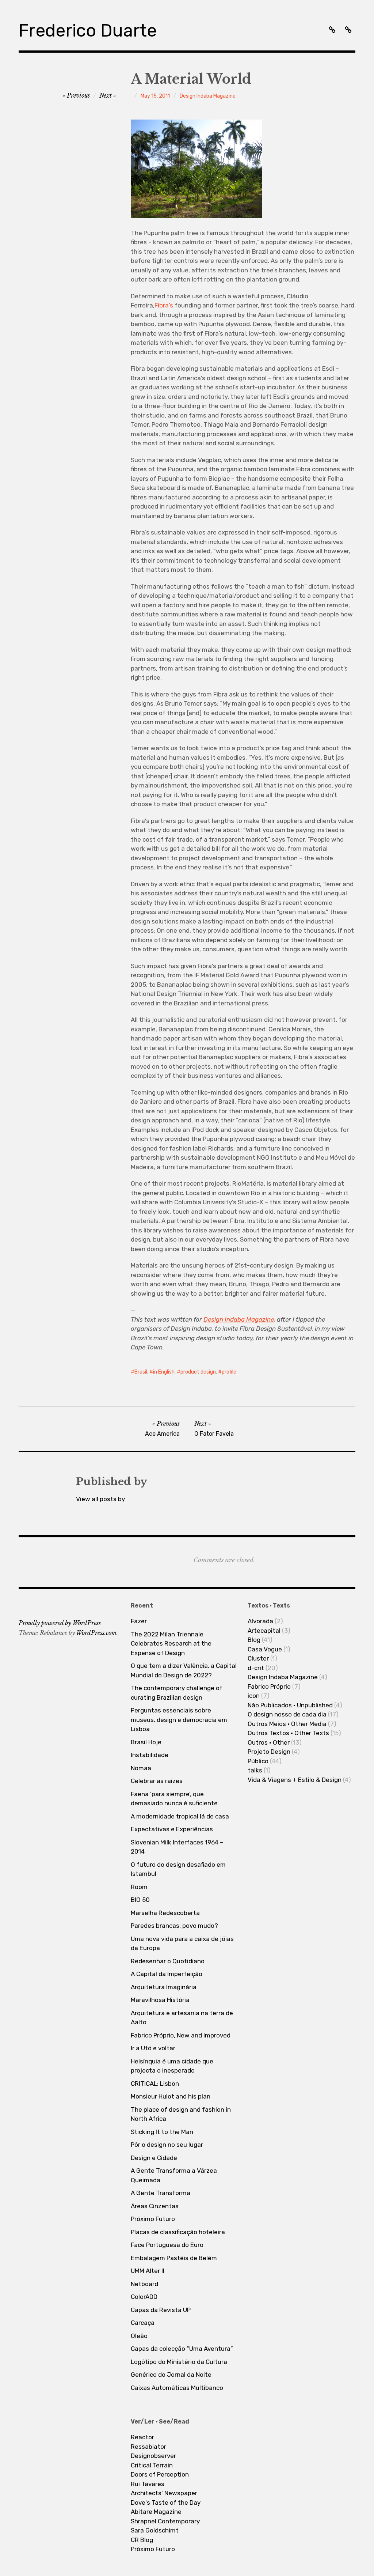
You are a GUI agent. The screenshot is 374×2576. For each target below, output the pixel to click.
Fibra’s (165, 305)
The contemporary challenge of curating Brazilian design (177, 1693)
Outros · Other (269, 1742)
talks (255, 1770)
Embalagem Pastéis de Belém (174, 2258)
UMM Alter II (148, 2271)
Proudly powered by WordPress (60, 1623)
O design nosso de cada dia (287, 1714)
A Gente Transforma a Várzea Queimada (174, 2175)
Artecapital (264, 1631)
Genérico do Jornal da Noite (171, 2375)
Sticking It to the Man (162, 2132)
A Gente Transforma (161, 2193)
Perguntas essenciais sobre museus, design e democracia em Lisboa (179, 1720)
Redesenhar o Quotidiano (168, 1961)
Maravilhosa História (160, 2000)
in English (164, 1372)
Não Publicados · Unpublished (290, 1705)
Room (139, 1887)
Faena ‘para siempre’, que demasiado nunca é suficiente (174, 1799)
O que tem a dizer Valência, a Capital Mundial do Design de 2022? (184, 1670)
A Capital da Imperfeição (167, 1974)
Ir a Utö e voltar (153, 2048)
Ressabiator (148, 2447)
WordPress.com (96, 1633)
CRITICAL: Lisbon (155, 2084)
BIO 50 (140, 1900)
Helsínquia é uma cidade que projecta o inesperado (172, 2066)
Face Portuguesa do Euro (167, 2245)
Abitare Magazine (156, 2512)
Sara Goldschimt (155, 2530)
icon (254, 1696)
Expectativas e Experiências (172, 1829)
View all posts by (100, 1499)
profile (229, 1372)
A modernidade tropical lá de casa (180, 1816)
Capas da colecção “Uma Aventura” (182, 2349)
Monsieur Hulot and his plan (171, 2096)
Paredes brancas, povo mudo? (174, 1926)
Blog (254, 1640)
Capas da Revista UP (161, 2310)
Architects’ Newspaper (164, 2493)
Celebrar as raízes (157, 1781)
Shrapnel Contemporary (165, 2521)
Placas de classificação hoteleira (178, 2232)
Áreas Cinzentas (155, 2206)
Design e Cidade (154, 2158)
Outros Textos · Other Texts (288, 1733)
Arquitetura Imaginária (164, 1987)
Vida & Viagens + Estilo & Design (295, 1780)
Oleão (139, 2336)
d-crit (256, 1668)
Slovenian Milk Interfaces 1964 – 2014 (177, 1847)
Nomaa (141, 1768)
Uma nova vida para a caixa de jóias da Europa (182, 1944)
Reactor (142, 2437)
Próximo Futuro (153, 2219)
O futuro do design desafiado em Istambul (178, 1869)
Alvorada (260, 1621)
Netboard (144, 2284)
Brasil (141, 1372)
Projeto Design (269, 1752)
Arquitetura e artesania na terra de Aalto (182, 2018)
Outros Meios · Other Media (287, 1724)
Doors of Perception (160, 2474)
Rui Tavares (148, 2484)
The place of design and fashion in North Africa (181, 2114)
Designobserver (153, 2456)
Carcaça (143, 2323)
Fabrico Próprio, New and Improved (181, 2035)
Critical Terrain (152, 2465)
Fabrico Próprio (269, 1687)
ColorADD (144, 2297)
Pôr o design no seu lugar (167, 2145)
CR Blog (142, 2540)
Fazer (139, 1621)
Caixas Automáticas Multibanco (177, 2388)
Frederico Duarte (88, 31)
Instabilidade (150, 1755)
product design (198, 1372)
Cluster (258, 1658)
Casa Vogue (265, 1649)
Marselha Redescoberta (165, 1913)
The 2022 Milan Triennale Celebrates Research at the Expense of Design (171, 1644)
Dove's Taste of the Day (166, 2503)
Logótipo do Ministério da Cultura (179, 2362)
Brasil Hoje (146, 1742)
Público (258, 1761)
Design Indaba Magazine (208, 96)
